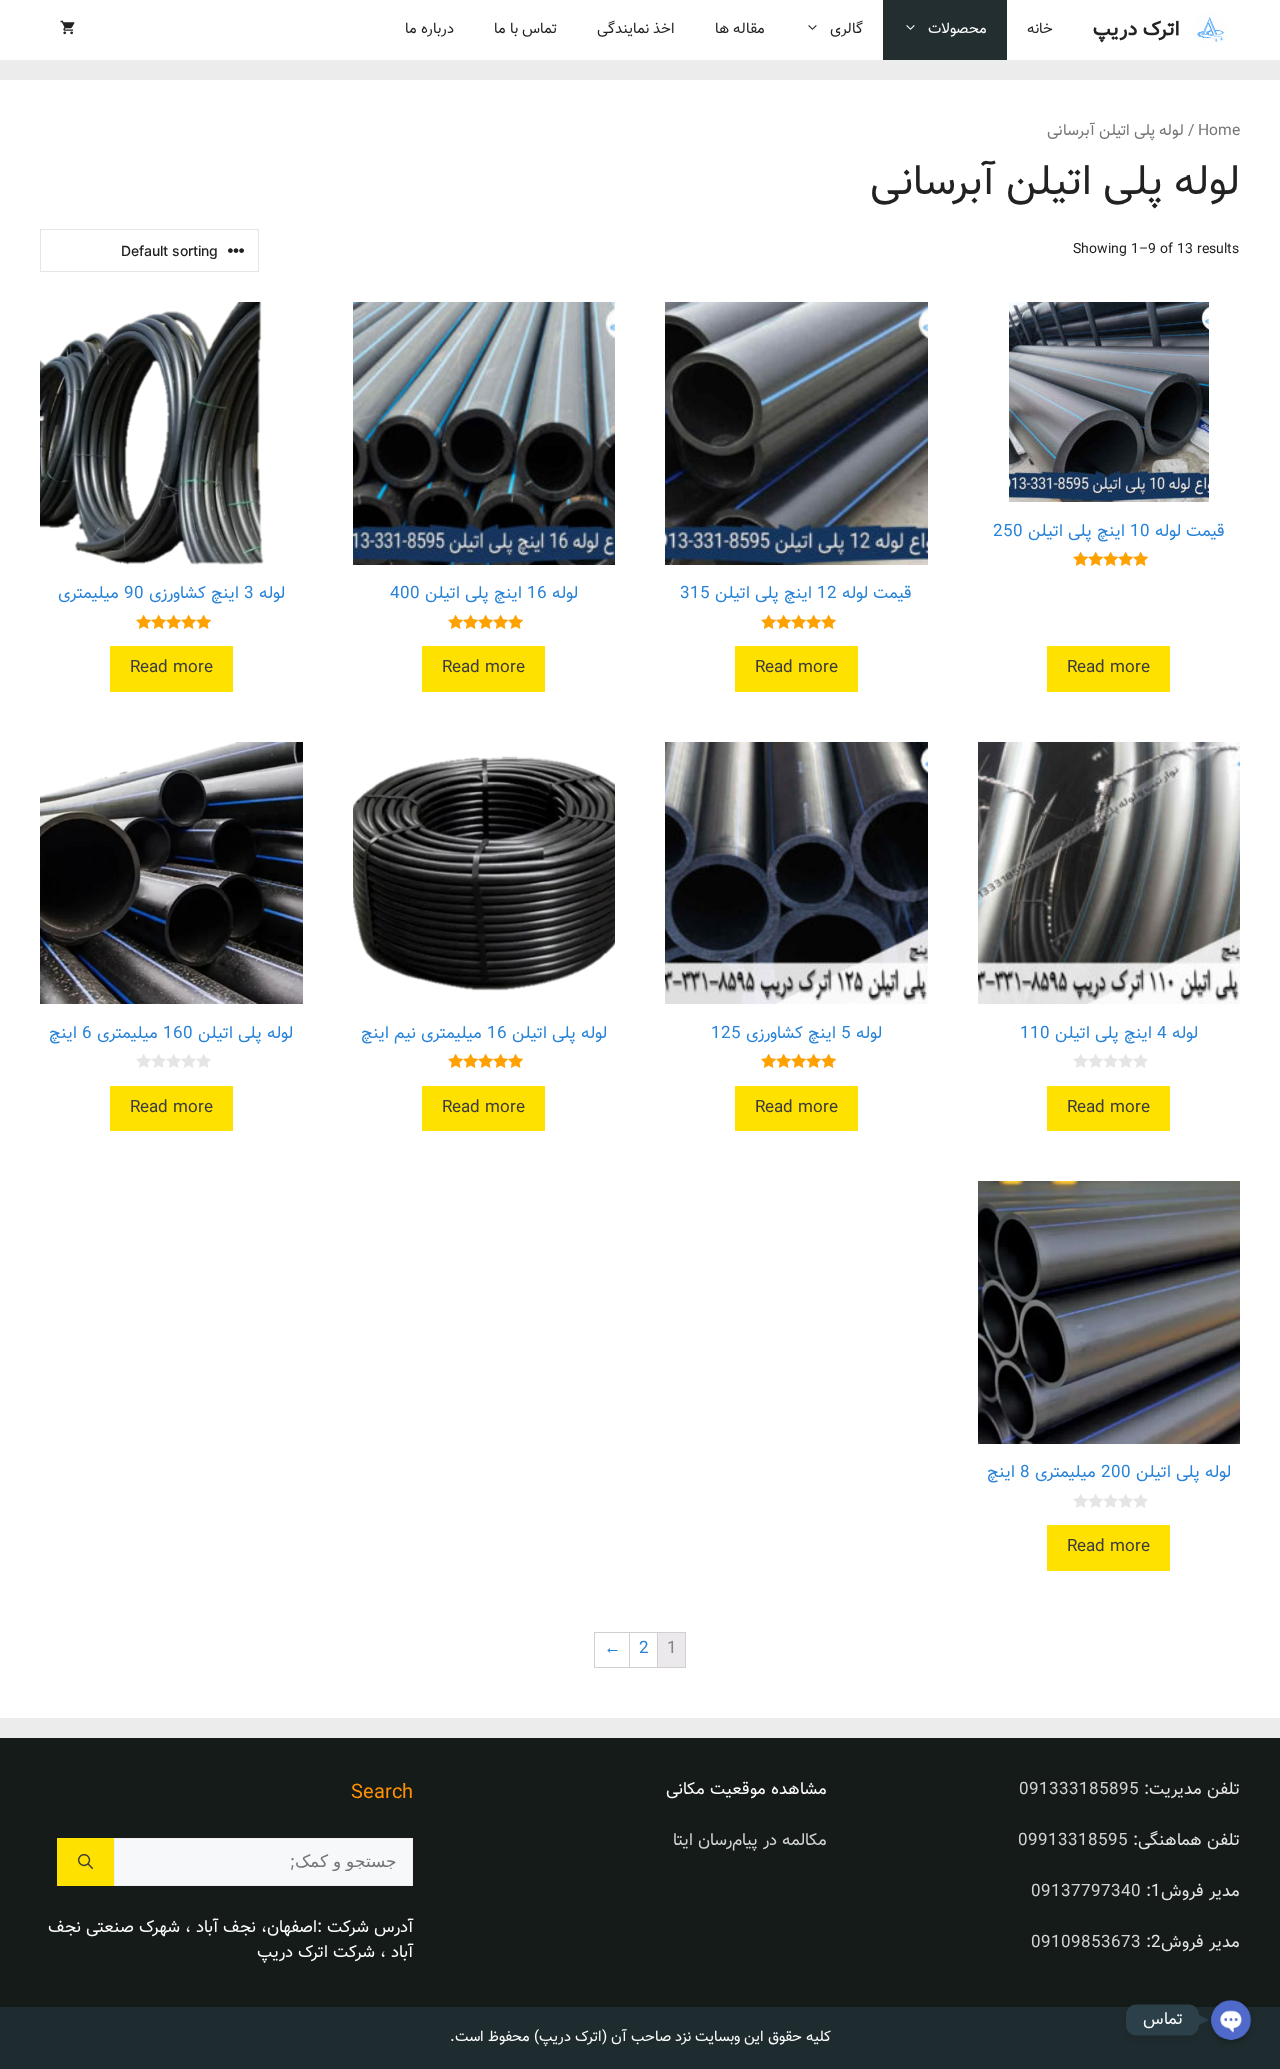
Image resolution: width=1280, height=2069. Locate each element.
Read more (1108, 668)
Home (1219, 131)
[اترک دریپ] (1210, 30)
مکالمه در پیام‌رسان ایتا (750, 1841)
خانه (1040, 29)
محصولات (957, 29)
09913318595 (1073, 1841)
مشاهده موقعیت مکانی (746, 1790)
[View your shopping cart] (67, 30)
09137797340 (1086, 1892)
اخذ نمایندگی (636, 29)
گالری (846, 29)
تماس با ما (525, 29)
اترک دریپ (1136, 30)
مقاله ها (740, 29)
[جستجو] (85, 1862)
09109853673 (1086, 1943)
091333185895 (1079, 1790)
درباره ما (429, 29)
